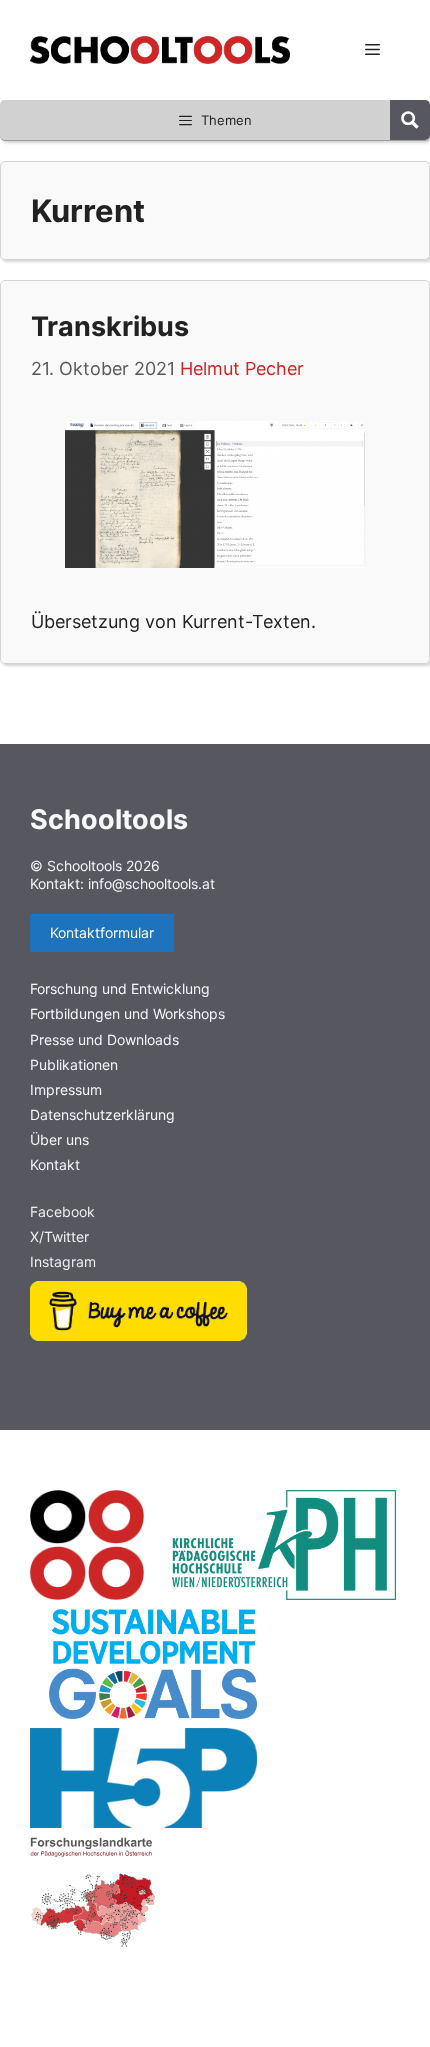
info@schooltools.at (151, 883)
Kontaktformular (102, 932)
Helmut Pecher (242, 368)
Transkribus (110, 326)
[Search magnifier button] (410, 120)
